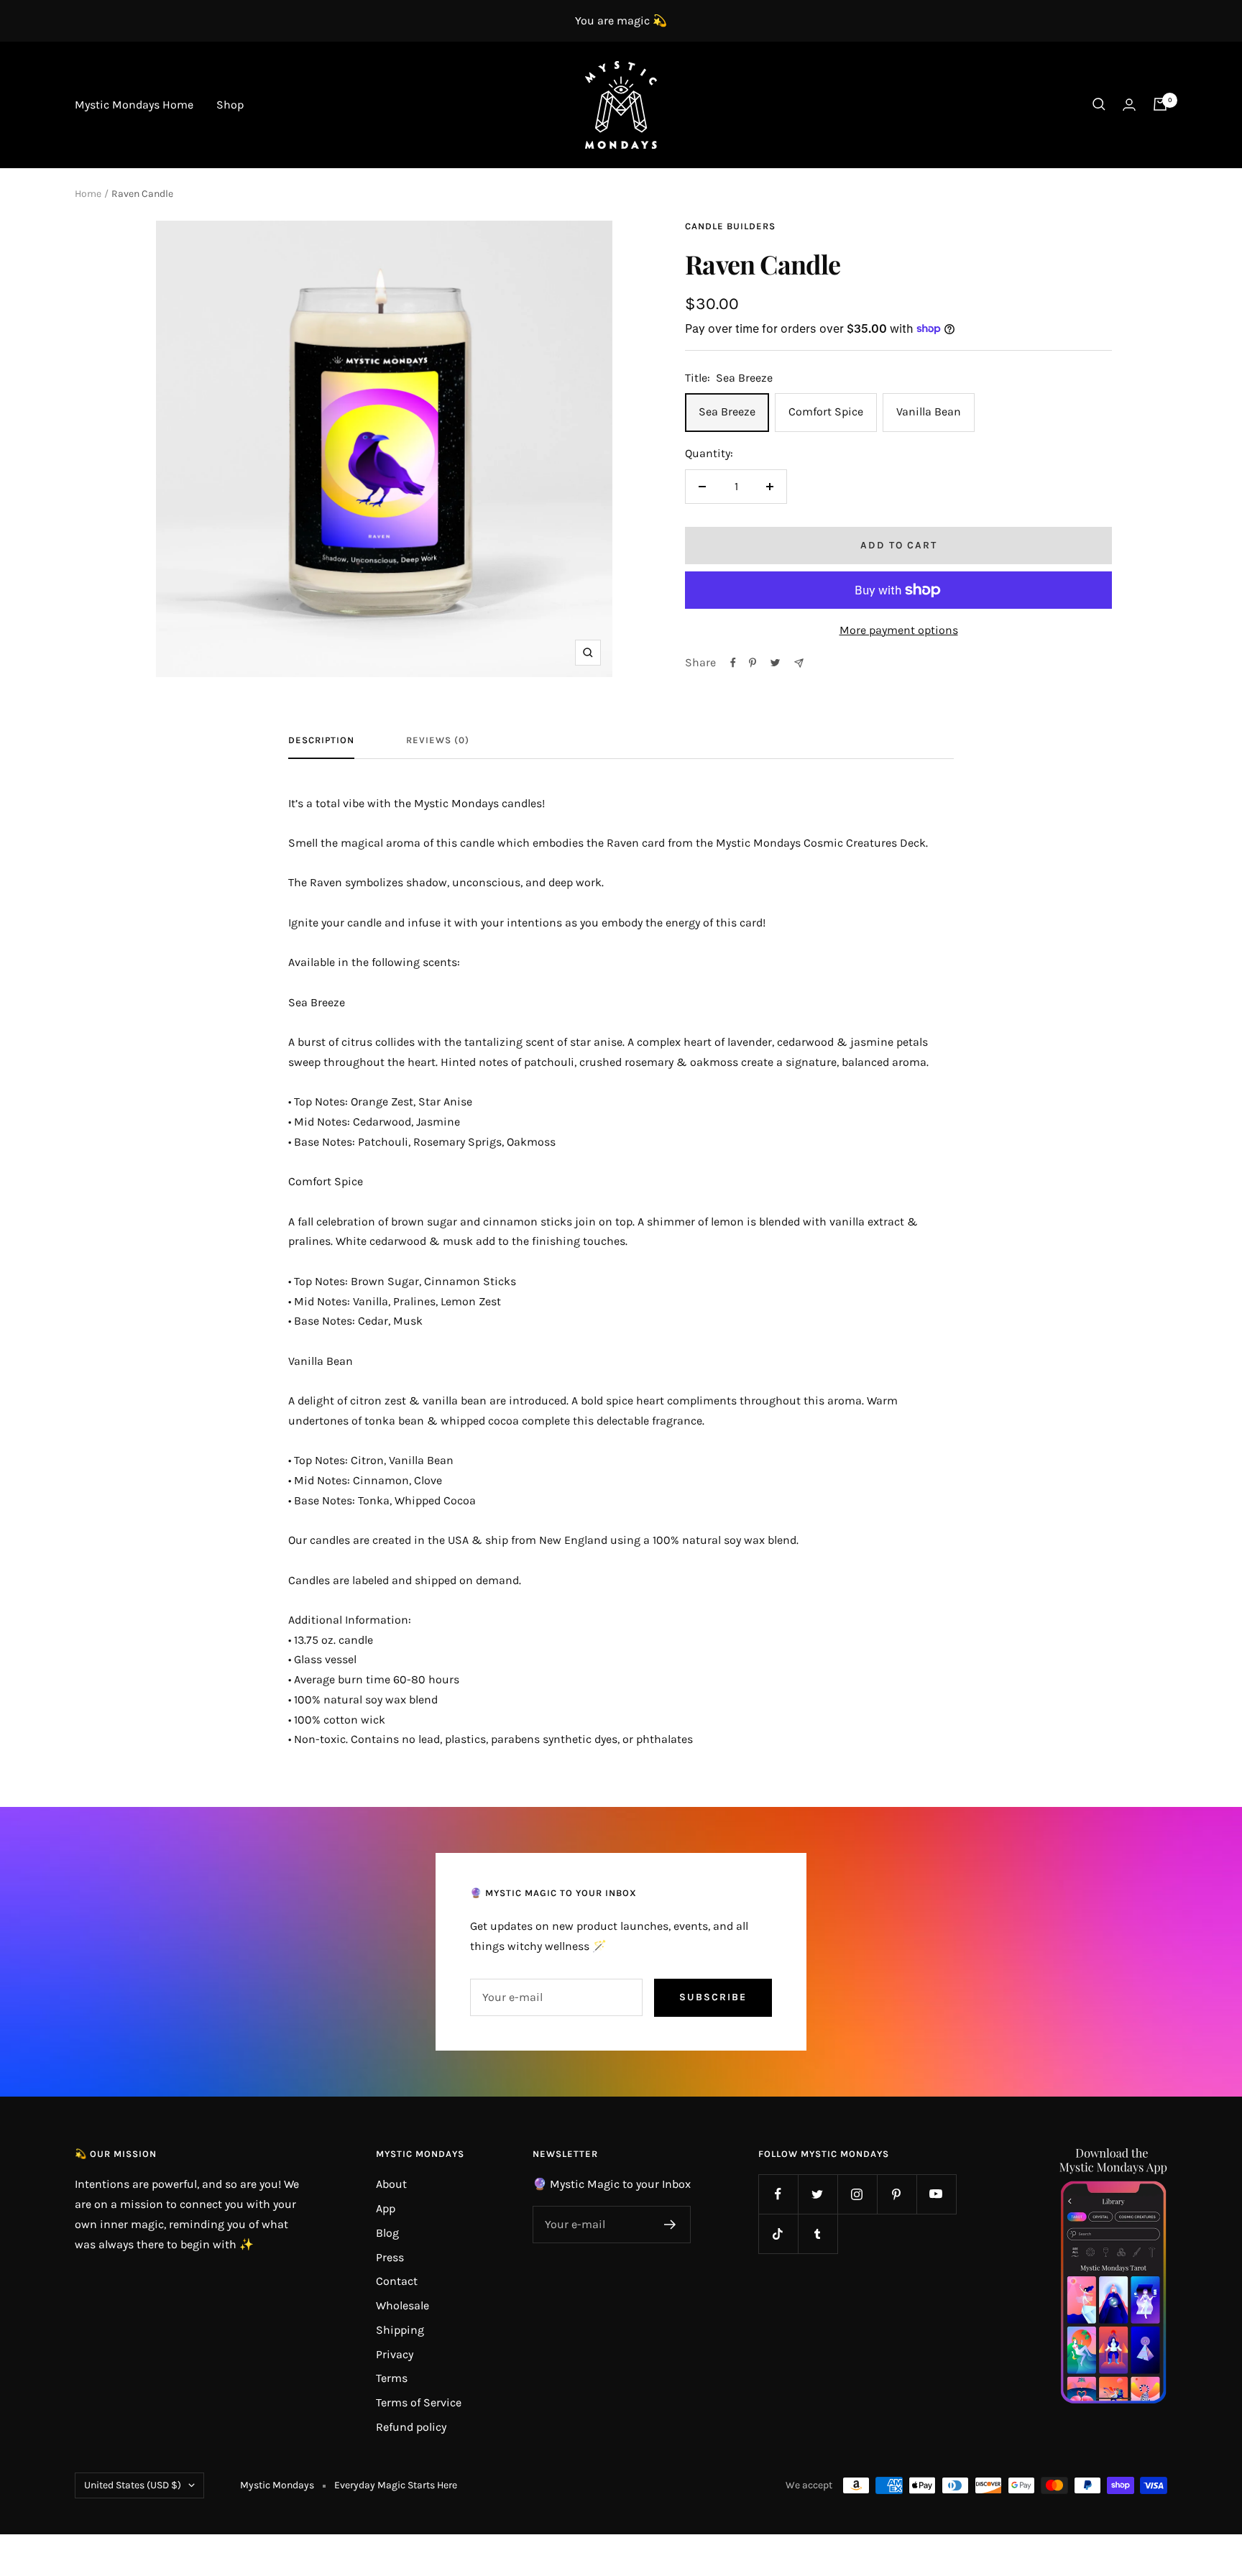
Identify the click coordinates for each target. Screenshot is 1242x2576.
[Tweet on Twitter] (775, 663)
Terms (392, 2378)
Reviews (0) (438, 740)
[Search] (1099, 104)
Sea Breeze (727, 411)
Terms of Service (419, 2402)
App (386, 2208)
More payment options (899, 630)
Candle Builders (730, 226)
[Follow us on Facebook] (778, 2194)
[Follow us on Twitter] (818, 2194)
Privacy (395, 2354)
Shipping (400, 2330)
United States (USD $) (133, 2485)
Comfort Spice (826, 411)
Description (321, 740)
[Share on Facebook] (733, 663)
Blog (387, 2233)
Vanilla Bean (929, 411)
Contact (397, 2281)
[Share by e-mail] (799, 663)
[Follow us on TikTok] (778, 2234)
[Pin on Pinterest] (753, 663)
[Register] (670, 2225)
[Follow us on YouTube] (936, 2194)
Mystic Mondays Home (134, 105)
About (391, 2184)
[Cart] (1160, 104)
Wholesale (402, 2305)
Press (390, 2257)
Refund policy (411, 2427)
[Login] (1129, 105)
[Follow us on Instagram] (857, 2194)
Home (88, 194)
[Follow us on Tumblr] (818, 2234)
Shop (230, 105)
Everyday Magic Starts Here (396, 2485)
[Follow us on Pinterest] (897, 2194)
